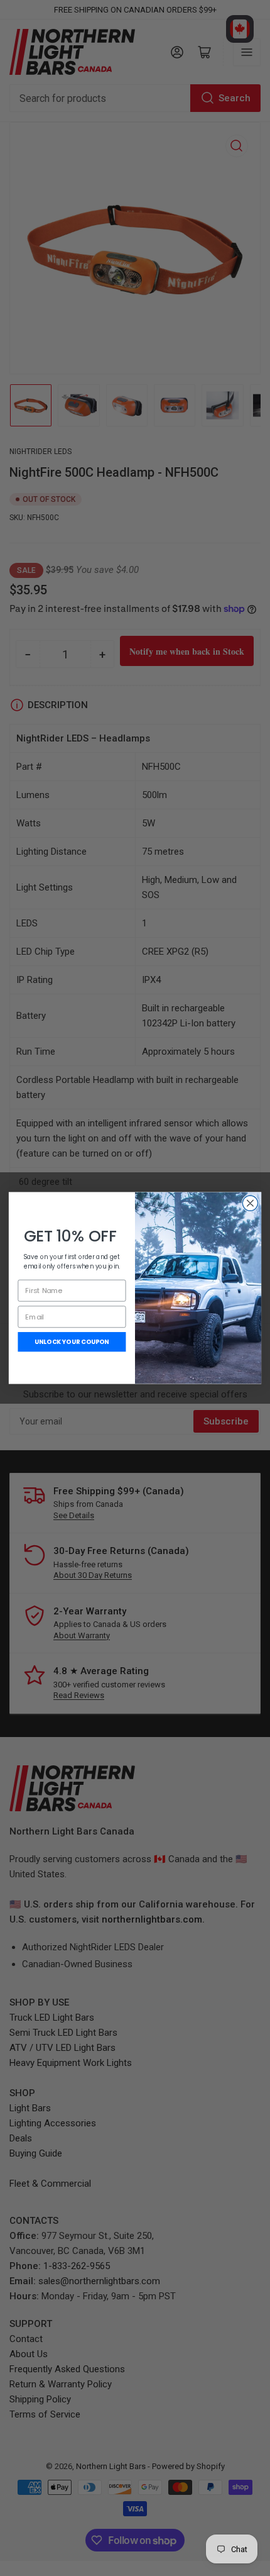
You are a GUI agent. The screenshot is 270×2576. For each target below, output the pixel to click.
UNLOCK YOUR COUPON (72, 1342)
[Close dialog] (250, 1203)
